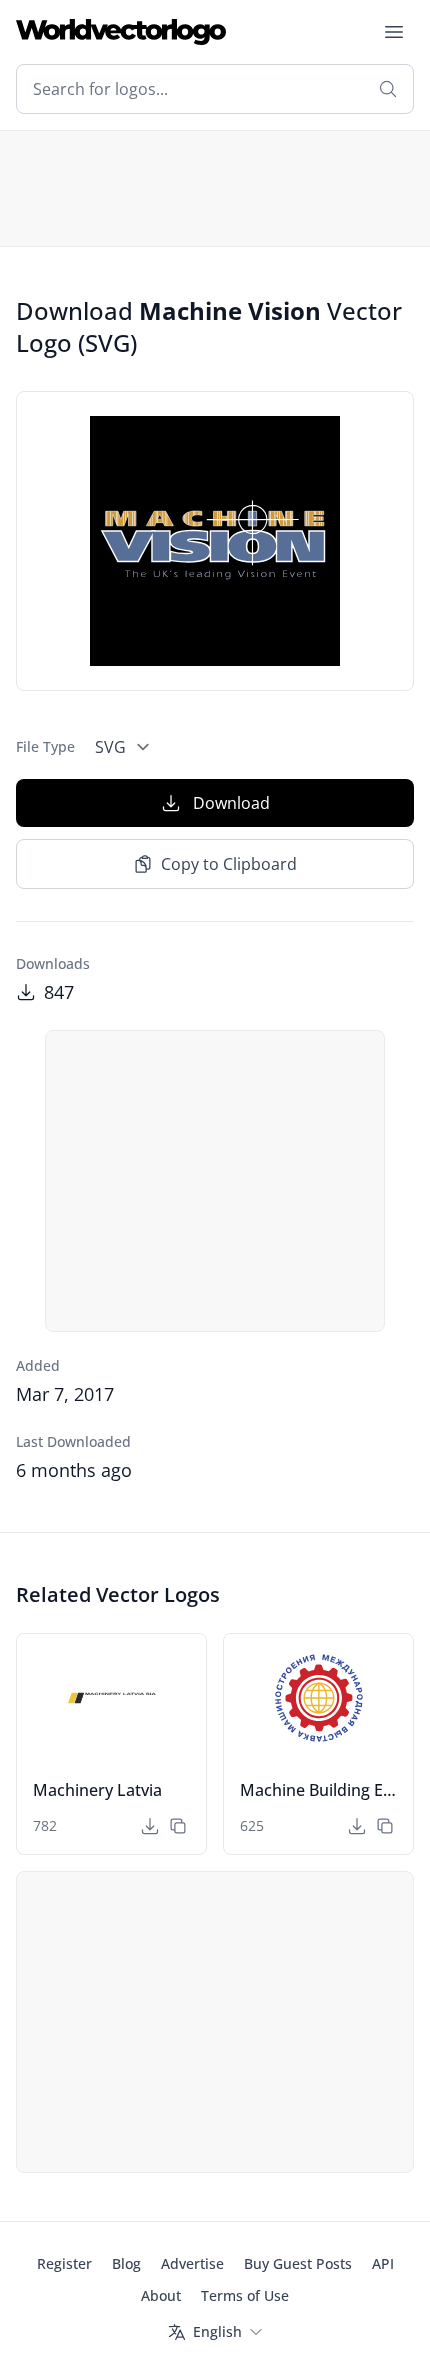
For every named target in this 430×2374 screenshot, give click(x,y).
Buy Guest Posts (298, 2263)
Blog (126, 2263)
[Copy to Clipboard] (178, 1826)
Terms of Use (245, 2295)
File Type (45, 746)
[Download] (150, 1826)
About (161, 2295)
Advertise (192, 2263)
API (383, 2263)
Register (64, 2263)
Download (231, 803)
